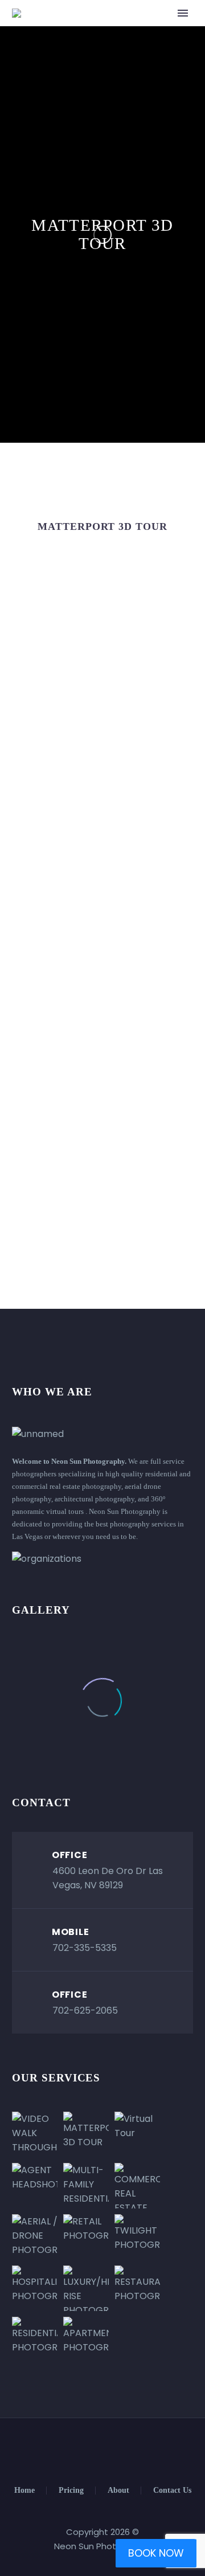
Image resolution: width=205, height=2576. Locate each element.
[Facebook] (80, 2449)
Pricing (71, 2491)
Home (24, 2491)
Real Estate (129, 30)
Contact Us (172, 2491)
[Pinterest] (125, 2449)
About (118, 2491)
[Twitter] (95, 2449)
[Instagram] (110, 2449)
